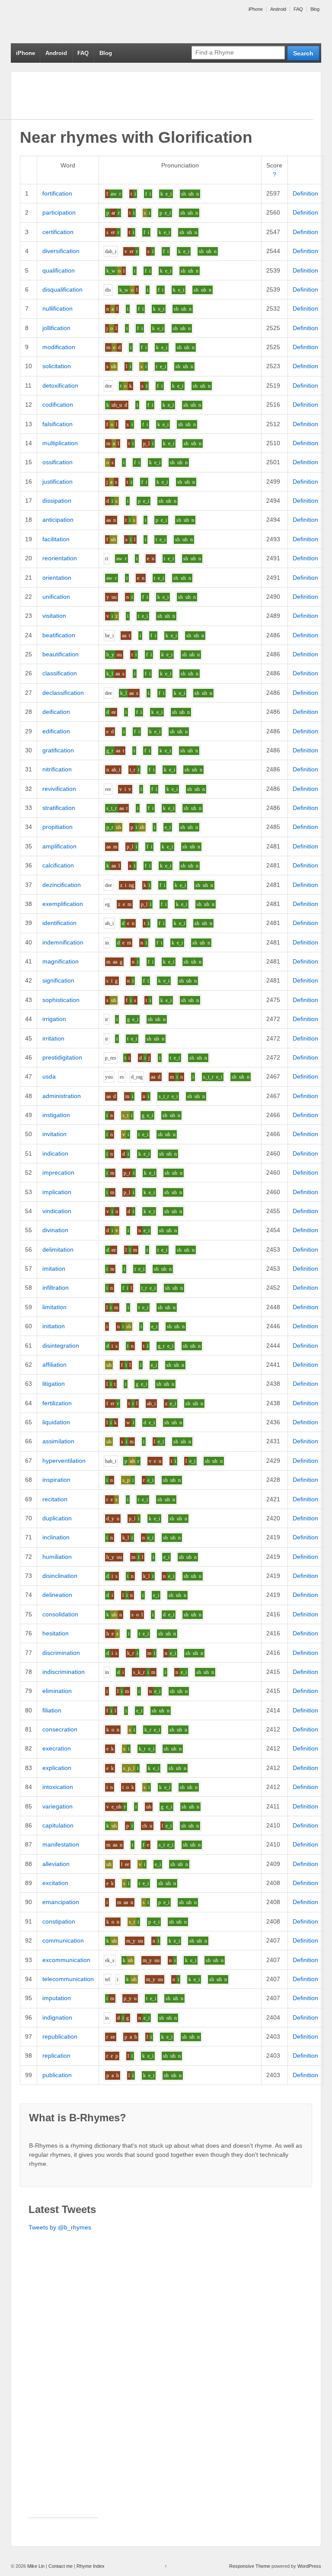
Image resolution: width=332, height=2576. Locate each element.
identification (59, 923)
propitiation (57, 827)
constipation (59, 1921)
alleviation (56, 1864)
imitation (54, 1269)
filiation (52, 1710)
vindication (57, 1211)
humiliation (57, 1557)
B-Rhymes (76, 22)
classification (60, 673)
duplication (57, 1518)
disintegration (61, 1346)
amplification (59, 846)
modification (59, 347)
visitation (54, 616)
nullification (57, 308)
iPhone (256, 9)
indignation (57, 2017)
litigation (54, 1384)
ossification (57, 462)
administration (62, 1096)
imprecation (58, 1172)
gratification (58, 750)
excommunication (66, 1960)
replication (56, 2056)
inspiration (56, 1480)
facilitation (56, 539)
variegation (57, 1806)
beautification (61, 654)
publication (57, 2075)
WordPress (309, 2566)
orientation (57, 578)
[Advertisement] (63, 2388)
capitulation (58, 1825)
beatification (59, 635)
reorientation (60, 558)
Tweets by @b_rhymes (60, 2227)
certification (58, 232)
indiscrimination (64, 1672)
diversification (61, 251)
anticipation (58, 520)
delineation (57, 1595)
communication (63, 1940)
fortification (57, 193)
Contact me (61, 2566)
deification (56, 712)
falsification (57, 424)
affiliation (54, 1365)
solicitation (57, 366)
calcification (58, 865)
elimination (57, 1691)
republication (60, 2036)
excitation (55, 1883)
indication (55, 1153)
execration (57, 1748)
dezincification (62, 885)
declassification (63, 693)
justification (57, 482)
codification (58, 405)
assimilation (58, 1441)
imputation (57, 1998)
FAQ (298, 9)
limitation (54, 1307)
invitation (54, 1134)
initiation (54, 1326)
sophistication (61, 1000)
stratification (59, 808)
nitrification (57, 769)
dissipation (57, 501)
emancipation (61, 1902)
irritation (53, 1038)
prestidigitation (62, 1057)
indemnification (63, 942)
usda (49, 1076)
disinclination (60, 1576)
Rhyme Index (91, 2566)
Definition (305, 193)
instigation (56, 1115)
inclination (56, 1537)
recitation (55, 1499)
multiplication (60, 443)
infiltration (56, 1288)
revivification (59, 789)
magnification (61, 961)
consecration (60, 1729)
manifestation (61, 1844)
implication (57, 1192)
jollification (56, 328)
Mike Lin (36, 2566)
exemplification (63, 904)
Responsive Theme (250, 2566)
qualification (59, 270)
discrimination (61, 1653)
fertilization (57, 1403)
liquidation (56, 1422)
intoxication (58, 1787)
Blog (315, 9)
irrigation (54, 1019)
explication (57, 1768)
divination (55, 1230)
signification (58, 980)
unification (56, 597)
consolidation (60, 1614)
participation (59, 212)
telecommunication (68, 1979)
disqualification (62, 289)
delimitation (58, 1249)
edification (56, 731)
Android (278, 9)
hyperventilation (64, 1461)
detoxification (60, 385)
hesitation (56, 1633)
